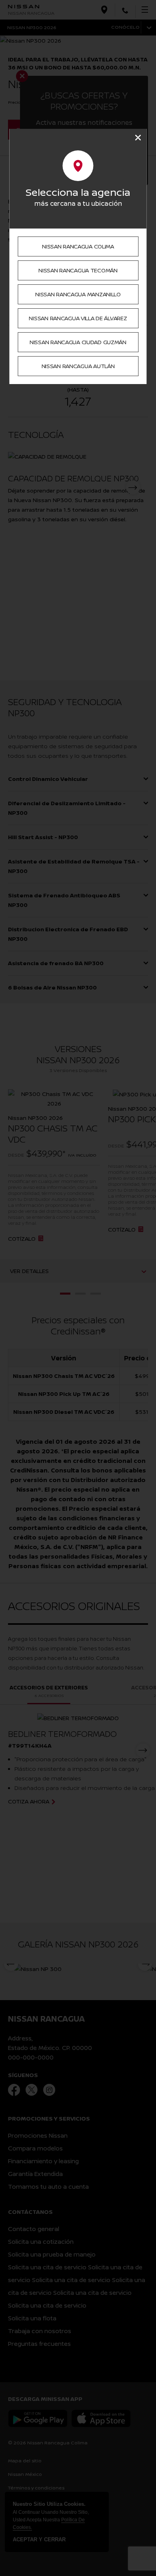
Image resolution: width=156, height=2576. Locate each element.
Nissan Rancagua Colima (78, 246)
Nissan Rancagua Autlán (78, 366)
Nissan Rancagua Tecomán (78, 270)
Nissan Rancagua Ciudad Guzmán (78, 342)
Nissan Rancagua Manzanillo (78, 294)
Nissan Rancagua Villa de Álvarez (78, 318)
